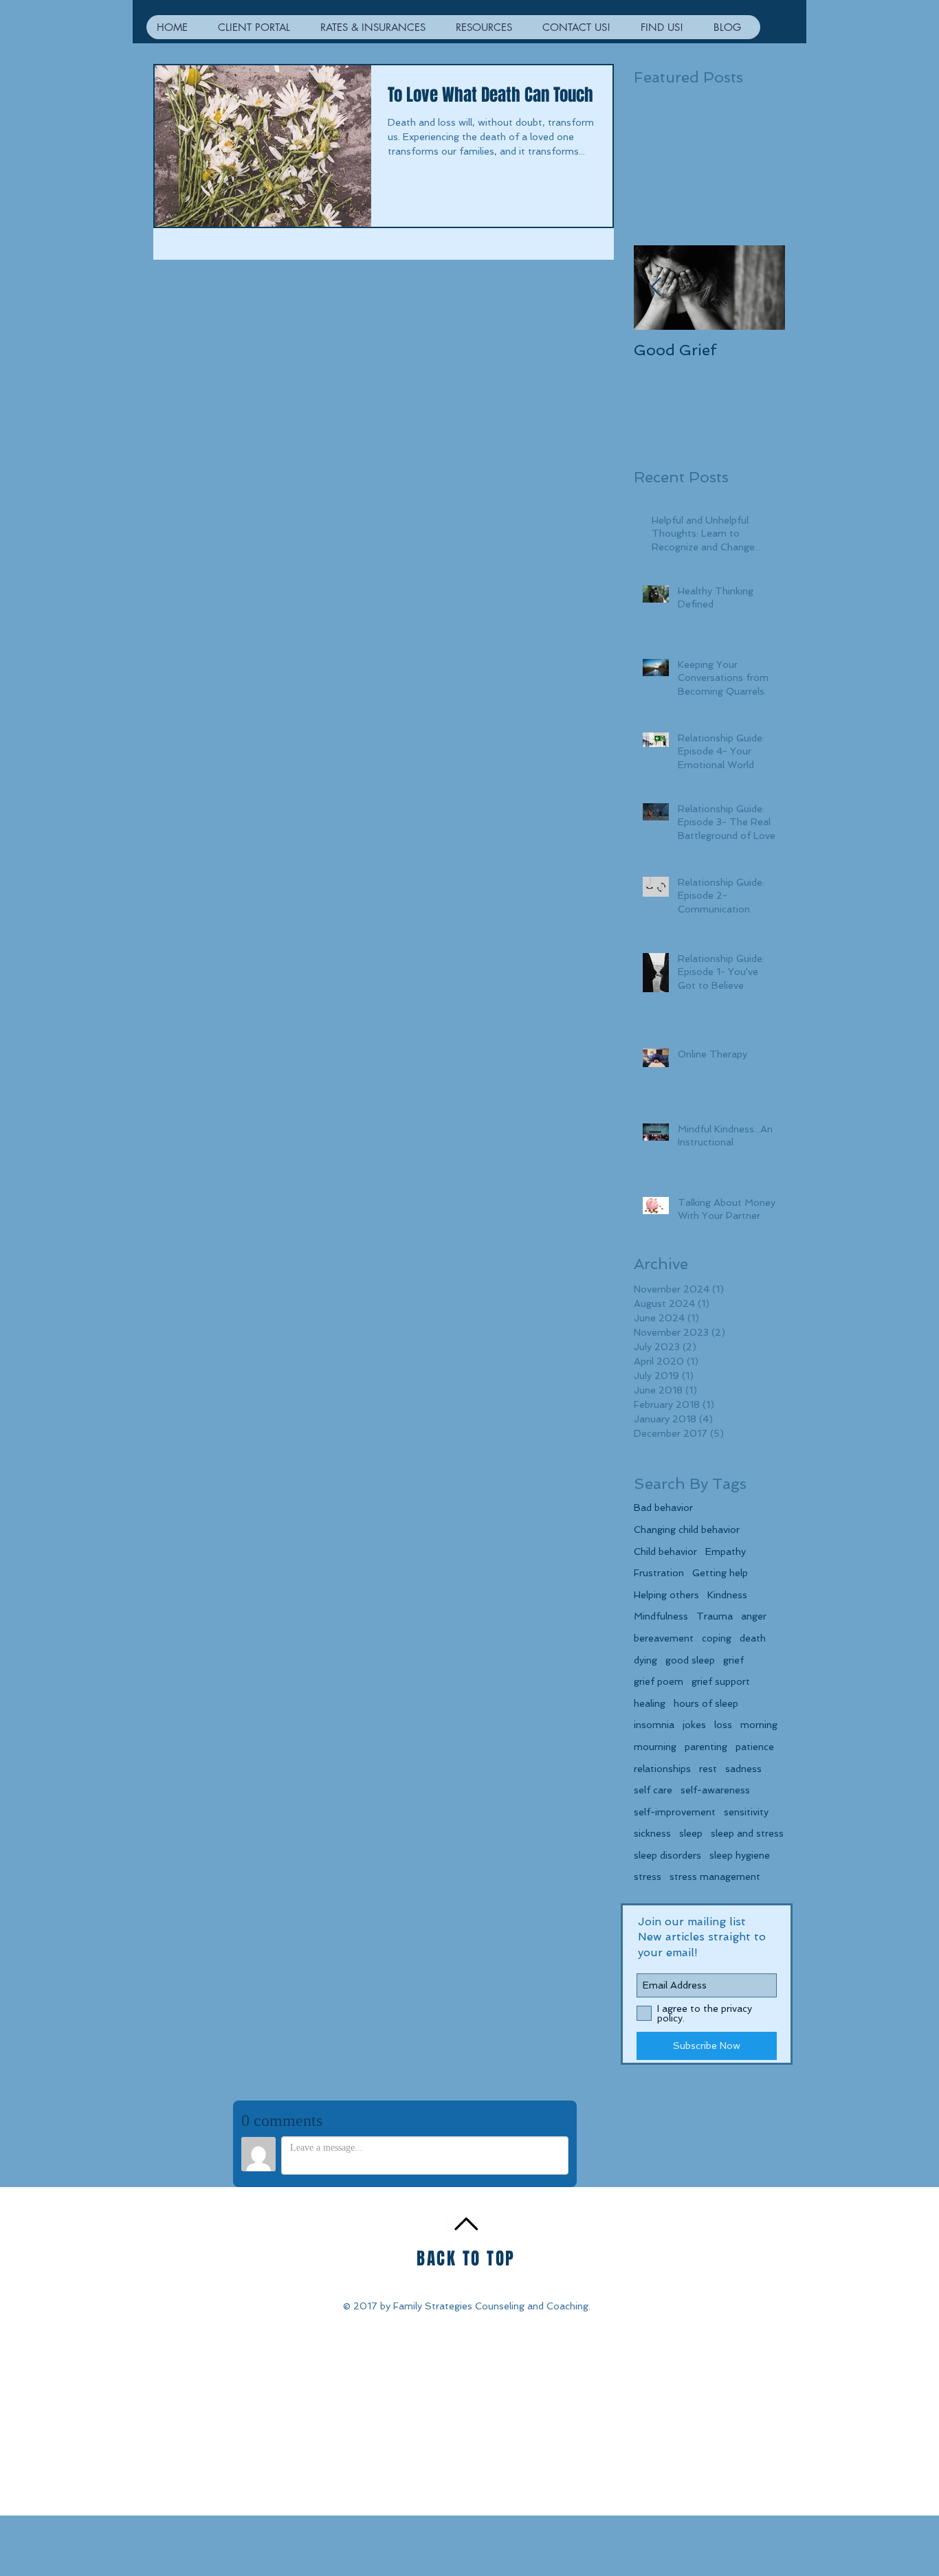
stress (648, 1877)
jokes (694, 1725)
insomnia (654, 1725)
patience (755, 1747)
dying (645, 1660)
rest (708, 1769)
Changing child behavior (687, 1530)
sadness (743, 1769)
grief (733, 1660)
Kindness (727, 1595)
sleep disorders (667, 1855)
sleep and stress (747, 1833)
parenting (706, 1747)
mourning (655, 1747)
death (753, 1638)
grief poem (659, 1681)
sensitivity (746, 1812)
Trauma (715, 1616)
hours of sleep (706, 1703)
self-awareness (715, 1790)
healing (650, 1703)
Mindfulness (661, 1616)
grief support (721, 1681)
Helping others (666, 1595)
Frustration (659, 1573)
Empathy (726, 1552)
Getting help (720, 1573)
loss (723, 1725)
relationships (662, 1769)
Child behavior (665, 1552)
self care (653, 1790)
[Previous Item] (656, 288)
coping (717, 1638)
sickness (652, 1833)
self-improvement (675, 1812)
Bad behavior (663, 1508)
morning (759, 1725)
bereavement (664, 1638)
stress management (715, 1877)
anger (754, 1616)
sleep (691, 1833)
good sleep (690, 1660)
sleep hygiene (740, 1855)
